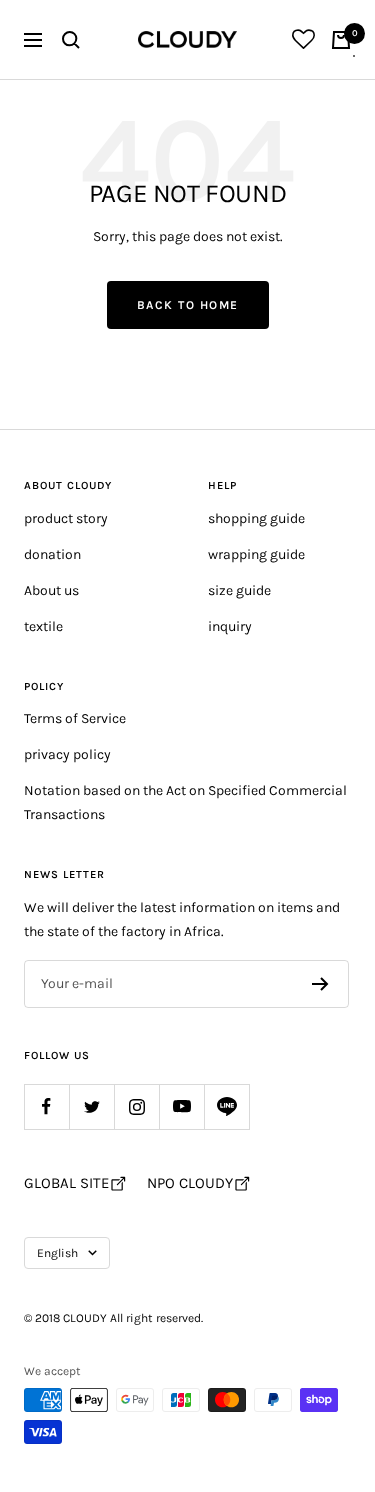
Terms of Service (75, 718)
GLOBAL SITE (66, 1183)
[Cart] (341, 40)
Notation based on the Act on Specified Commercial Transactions (185, 802)
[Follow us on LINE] (226, 1106)
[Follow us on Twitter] (91, 1106)
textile (43, 626)
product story (66, 518)
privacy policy (67, 754)
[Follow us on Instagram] (136, 1106)
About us (51, 590)
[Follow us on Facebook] (46, 1106)
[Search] (71, 40)
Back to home (188, 305)
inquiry (230, 626)
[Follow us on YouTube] (181, 1106)
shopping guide (256, 518)
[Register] (320, 984)
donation (52, 554)
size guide (239, 590)
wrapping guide (256, 554)
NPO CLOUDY (190, 1183)
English (57, 1253)
